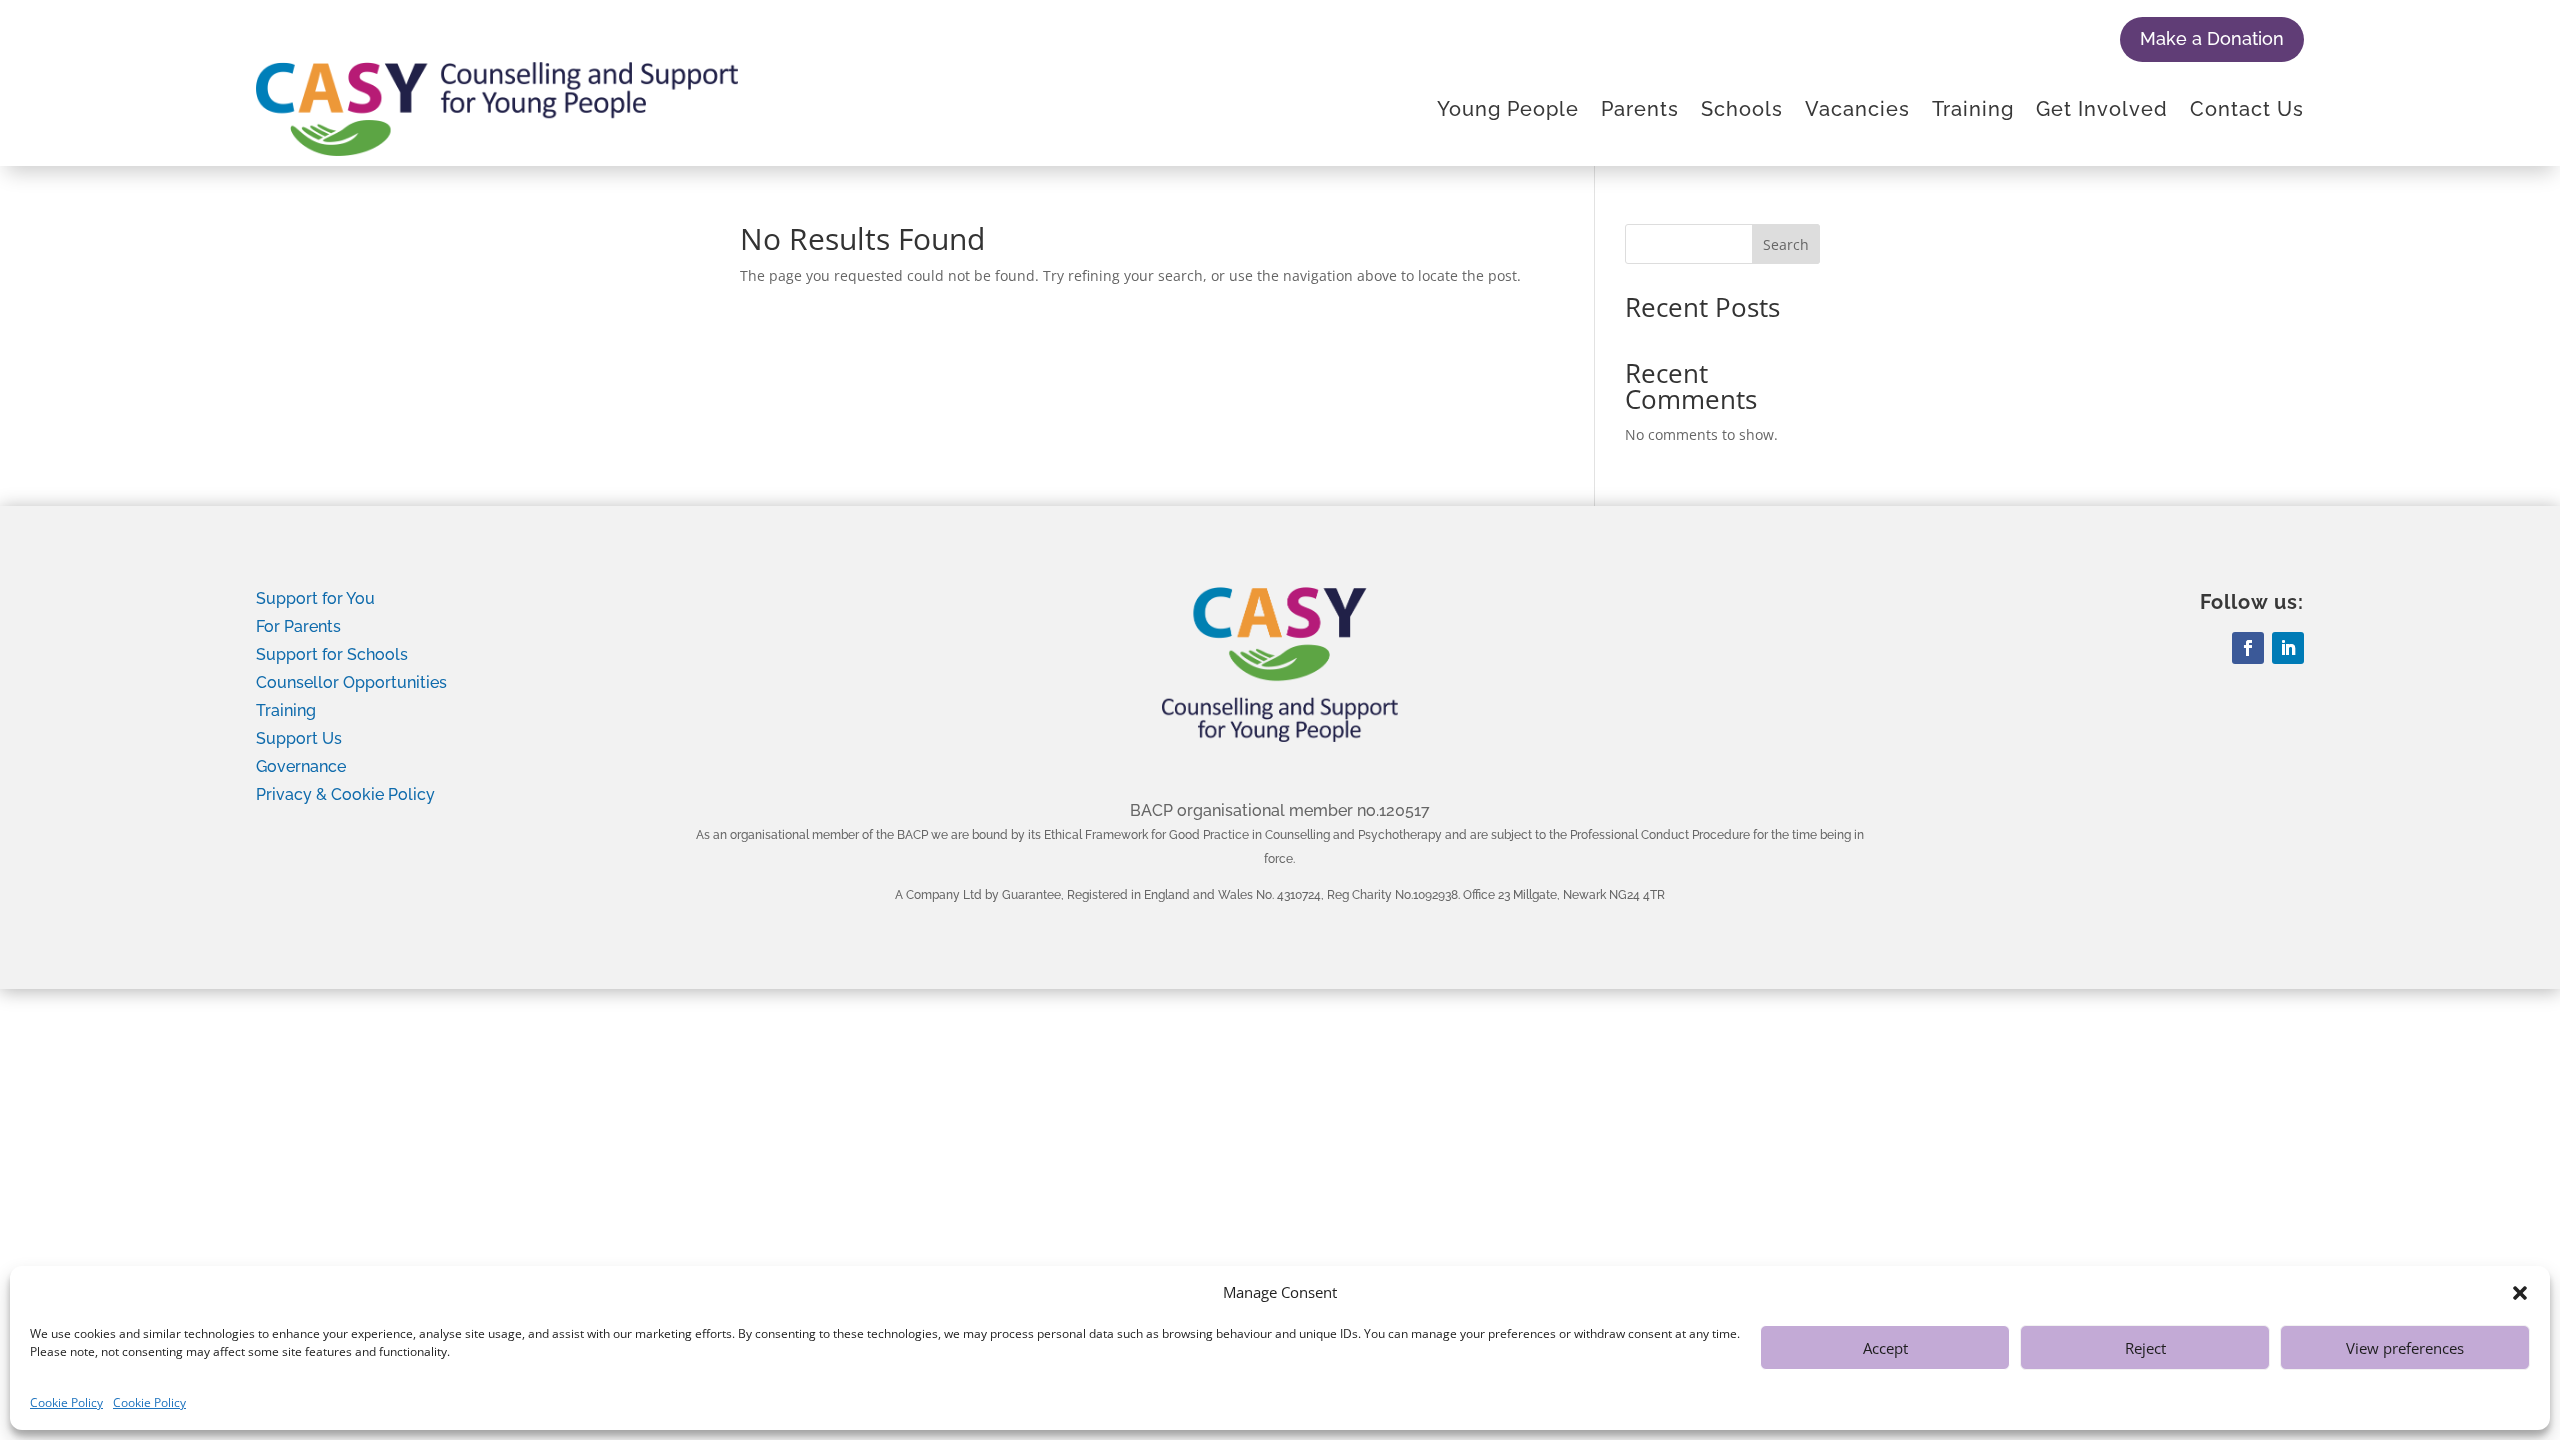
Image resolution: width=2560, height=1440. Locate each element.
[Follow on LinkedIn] (2288, 648)
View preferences (2405, 1348)
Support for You (315, 598)
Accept (1885, 1348)
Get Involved (2102, 109)
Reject (2145, 1348)
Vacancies (1857, 109)
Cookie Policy (66, 1402)
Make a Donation (2212, 38)
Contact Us (2247, 109)
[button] (2520, 1293)
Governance (301, 766)
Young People (1508, 109)
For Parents (298, 626)
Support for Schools (332, 654)
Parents (1640, 109)
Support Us (299, 738)
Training (1973, 109)
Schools (1742, 109)
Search (1786, 244)
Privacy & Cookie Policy (345, 794)
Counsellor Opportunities (351, 682)
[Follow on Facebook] (2248, 648)
